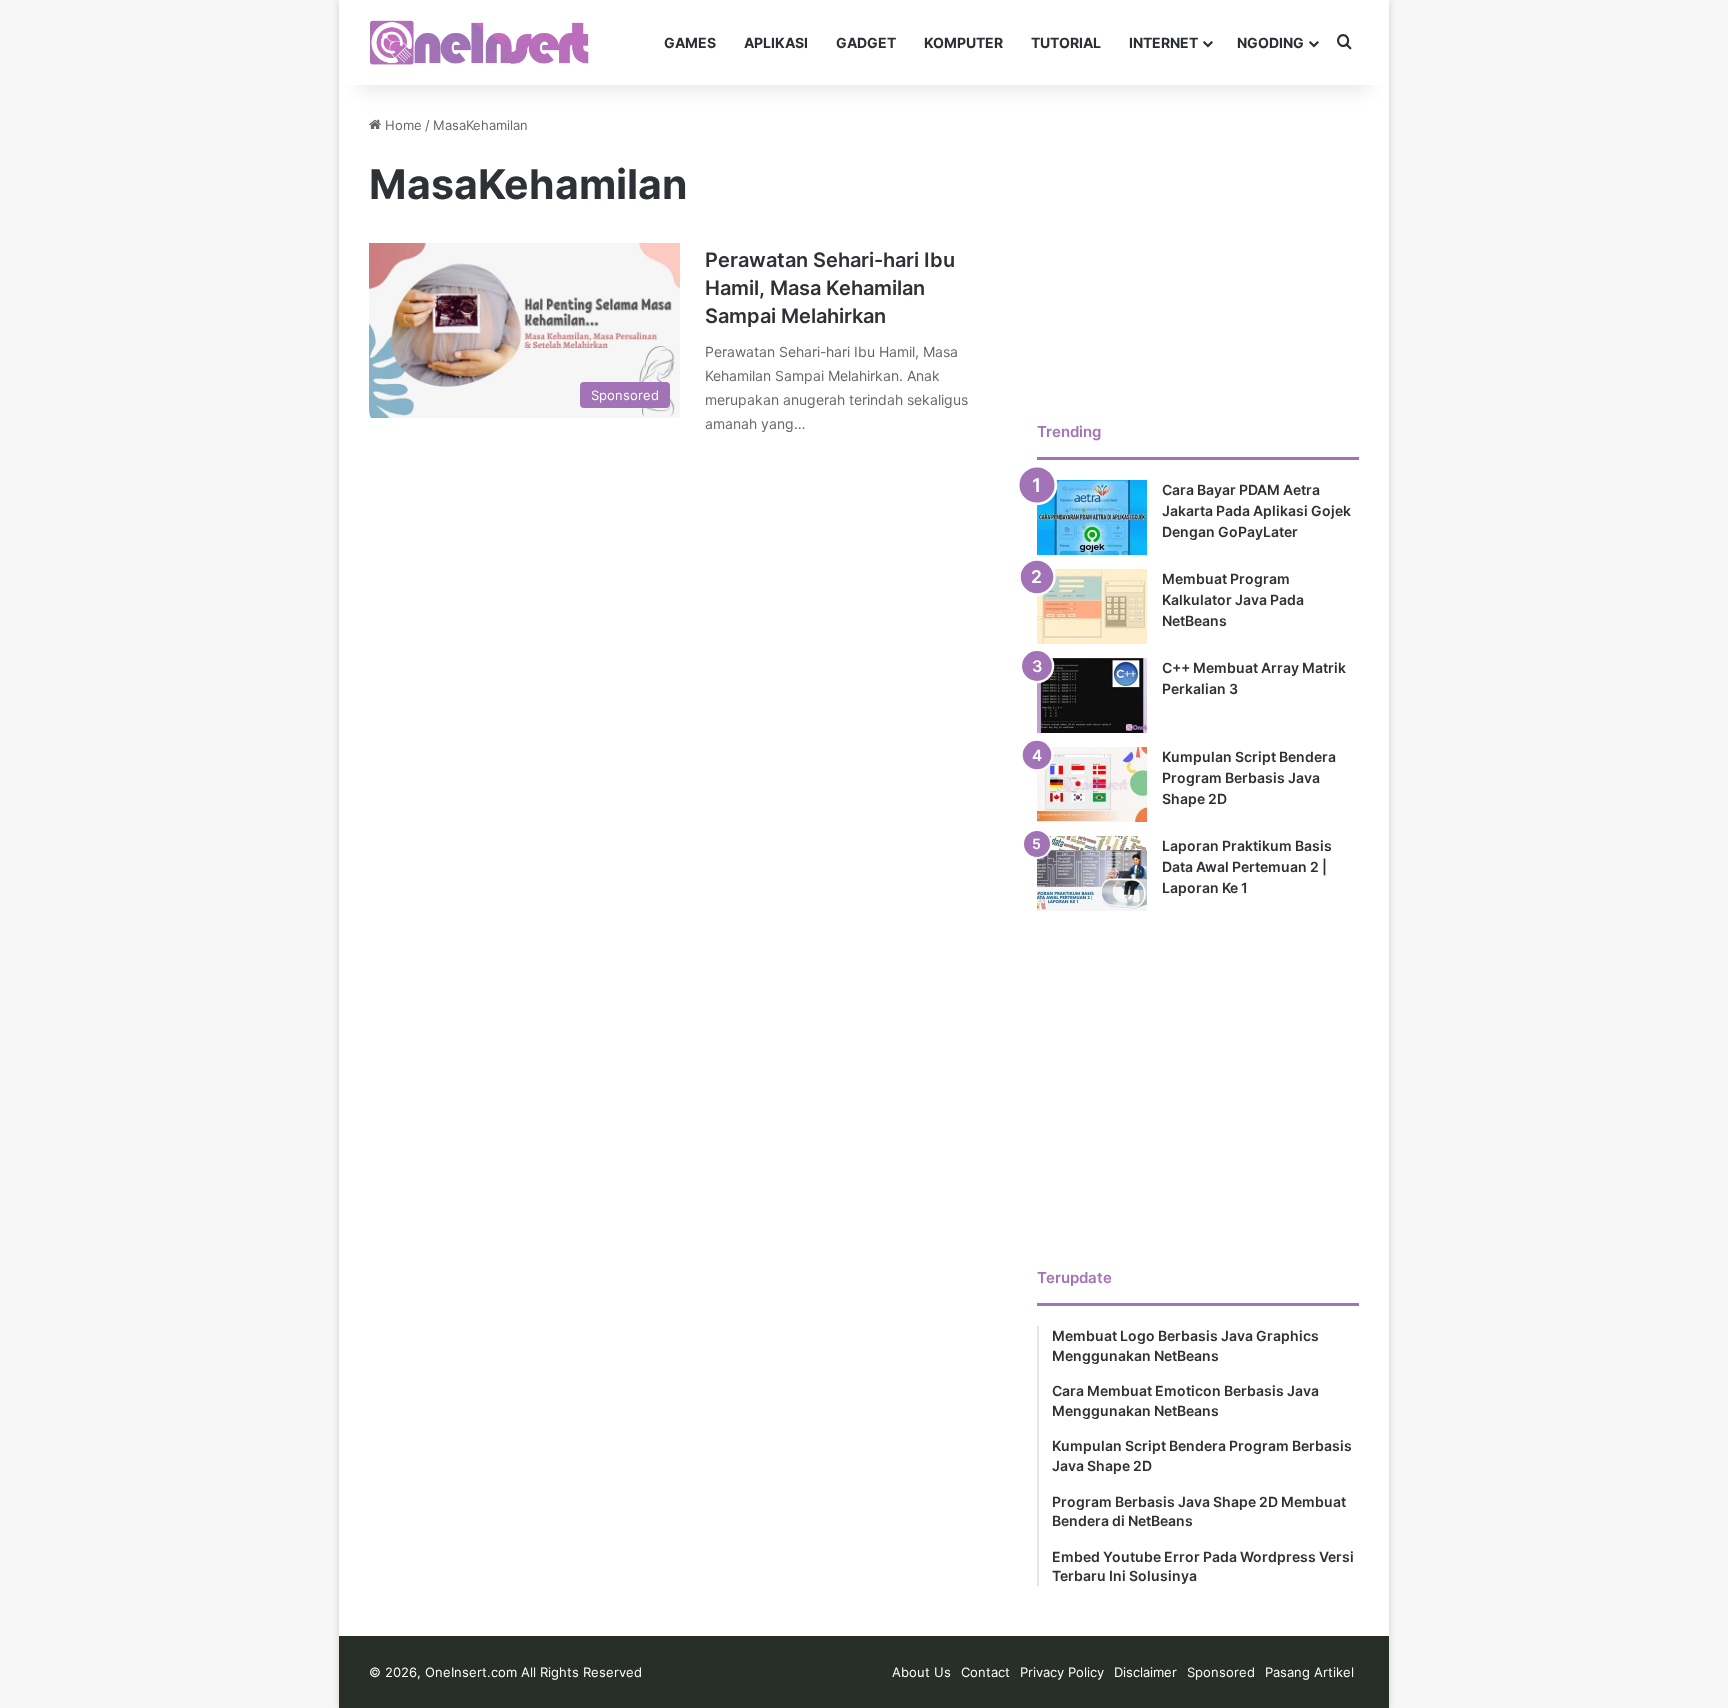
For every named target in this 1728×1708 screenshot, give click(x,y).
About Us (921, 1672)
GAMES (690, 42)
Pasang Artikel (1309, 1672)
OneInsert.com (471, 1672)
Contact (985, 1672)
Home (401, 125)
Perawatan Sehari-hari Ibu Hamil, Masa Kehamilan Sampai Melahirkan (830, 288)
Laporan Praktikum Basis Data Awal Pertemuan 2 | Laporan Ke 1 (1247, 866)
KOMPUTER (963, 42)
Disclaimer (1145, 1672)
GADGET (866, 42)
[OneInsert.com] (479, 42)
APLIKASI (776, 42)
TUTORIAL (1066, 42)
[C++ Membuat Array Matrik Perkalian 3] (1092, 695)
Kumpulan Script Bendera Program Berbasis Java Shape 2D (1249, 777)
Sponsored (1221, 1672)
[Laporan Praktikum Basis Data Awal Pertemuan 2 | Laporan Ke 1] (1092, 873)
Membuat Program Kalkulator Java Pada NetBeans (1233, 599)
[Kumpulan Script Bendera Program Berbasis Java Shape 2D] (1092, 784)
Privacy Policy (1062, 1672)
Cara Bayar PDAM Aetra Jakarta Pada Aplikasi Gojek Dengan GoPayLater (1256, 510)
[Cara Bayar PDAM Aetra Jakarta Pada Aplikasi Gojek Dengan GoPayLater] (1092, 517)
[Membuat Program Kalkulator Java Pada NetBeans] (1092, 606)
